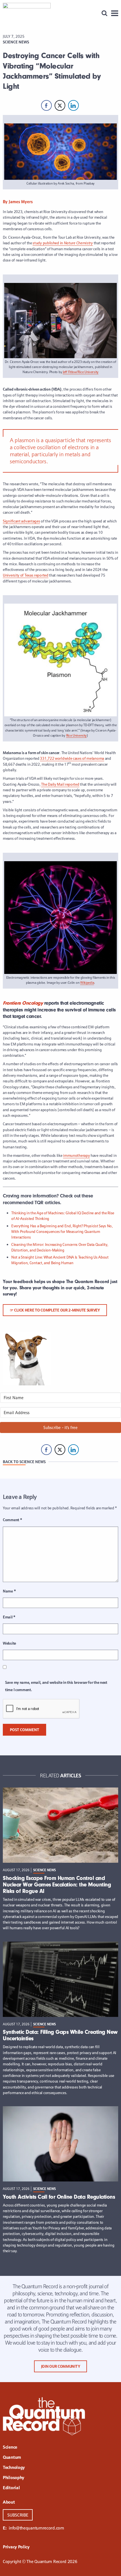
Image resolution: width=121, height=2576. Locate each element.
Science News (16, 42)
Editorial (11, 2488)
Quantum (12, 2458)
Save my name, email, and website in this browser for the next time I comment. (56, 1686)
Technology (14, 2468)
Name (9, 1591)
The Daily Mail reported (60, 784)
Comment (12, 1520)
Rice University (77, 735)
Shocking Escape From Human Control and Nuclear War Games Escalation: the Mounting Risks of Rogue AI (57, 1885)
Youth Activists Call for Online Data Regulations (59, 2197)
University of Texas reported (26, 575)
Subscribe (18, 2515)
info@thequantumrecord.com (36, 2528)
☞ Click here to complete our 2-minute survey (55, 1310)
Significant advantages (21, 521)
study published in (63, 243)
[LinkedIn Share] (73, 105)
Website (9, 1643)
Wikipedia (87, 983)
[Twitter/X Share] (60, 105)
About (9, 2502)
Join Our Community (61, 2366)
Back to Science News (24, 1462)
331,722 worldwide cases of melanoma (72, 758)
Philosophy (14, 2478)
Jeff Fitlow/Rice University (81, 372)
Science (10, 2447)
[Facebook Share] (46, 105)
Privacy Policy (16, 2547)
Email (9, 1617)
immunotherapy (76, 1155)
